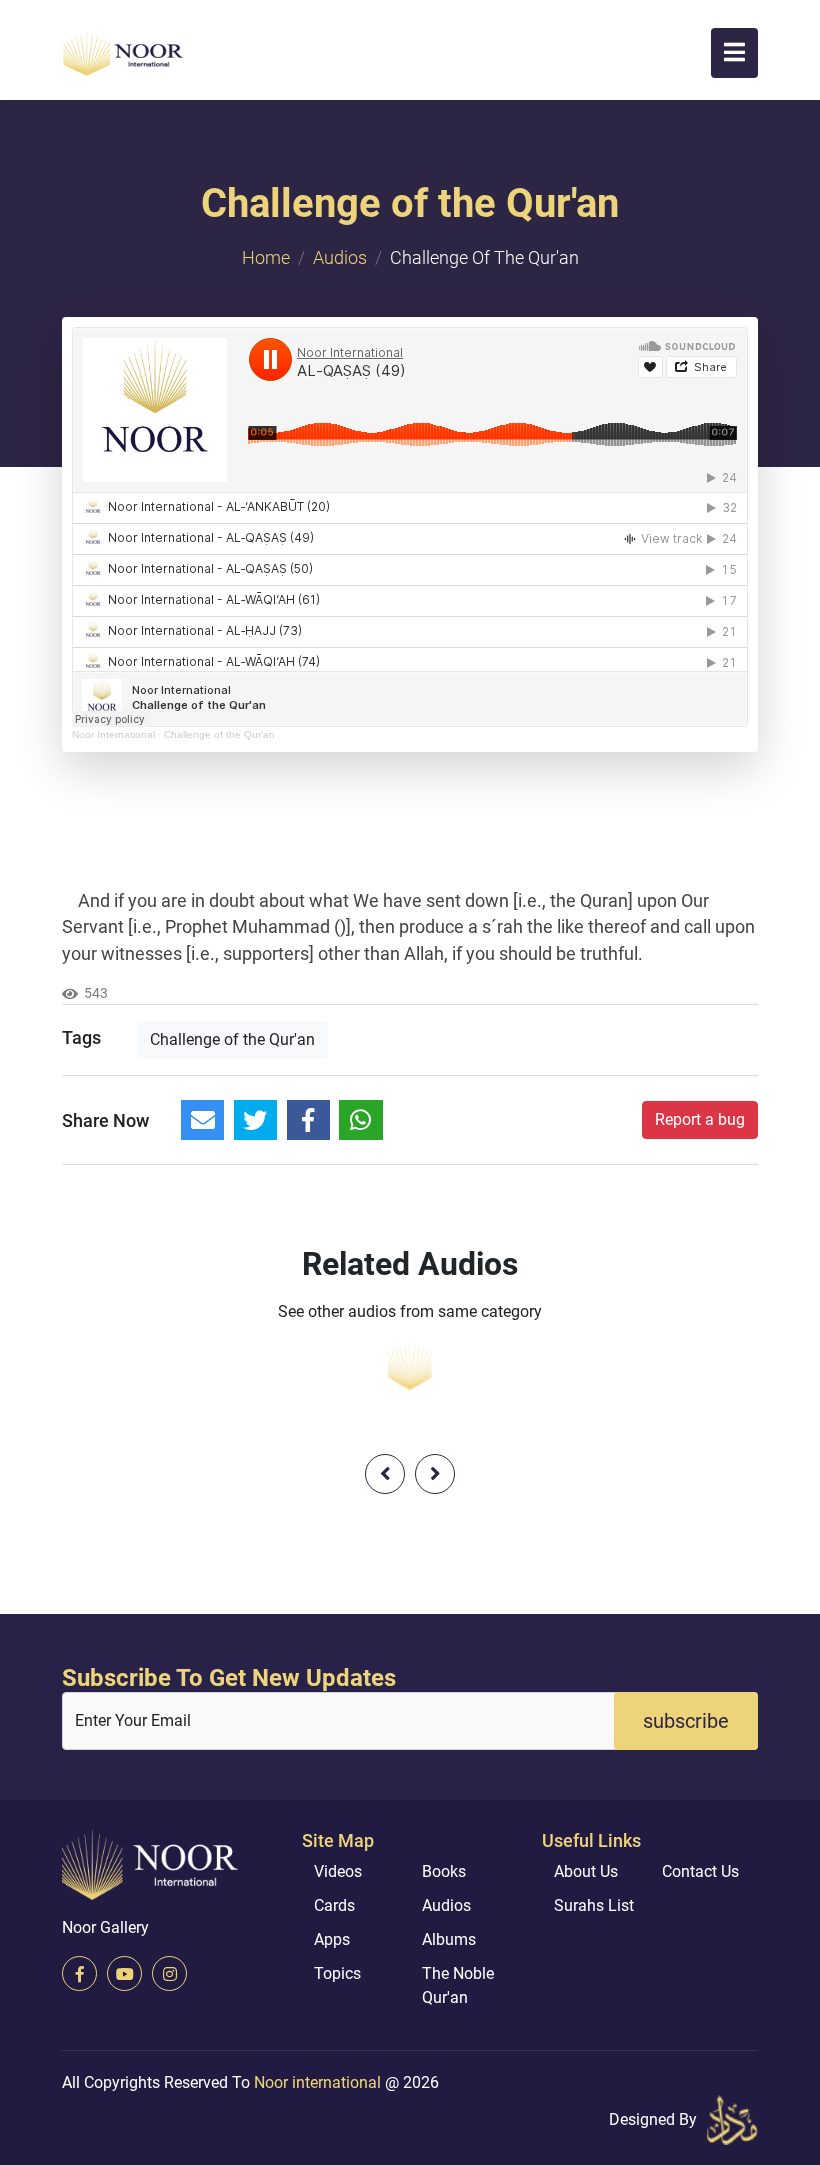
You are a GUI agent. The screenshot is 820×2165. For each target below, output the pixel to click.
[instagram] (169, 1973)
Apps (332, 1939)
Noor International (113, 734)
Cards (334, 1905)
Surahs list (594, 1905)
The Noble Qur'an (458, 1985)
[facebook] (79, 1973)
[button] (734, 53)
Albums (449, 1939)
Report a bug (700, 1119)
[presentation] (385, 1474)
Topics (337, 1973)
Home (266, 257)
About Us (586, 1871)
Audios (340, 257)
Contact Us (700, 1871)
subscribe (686, 1721)
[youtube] (124, 1973)
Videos (338, 1871)
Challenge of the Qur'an (219, 734)
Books (444, 1871)
